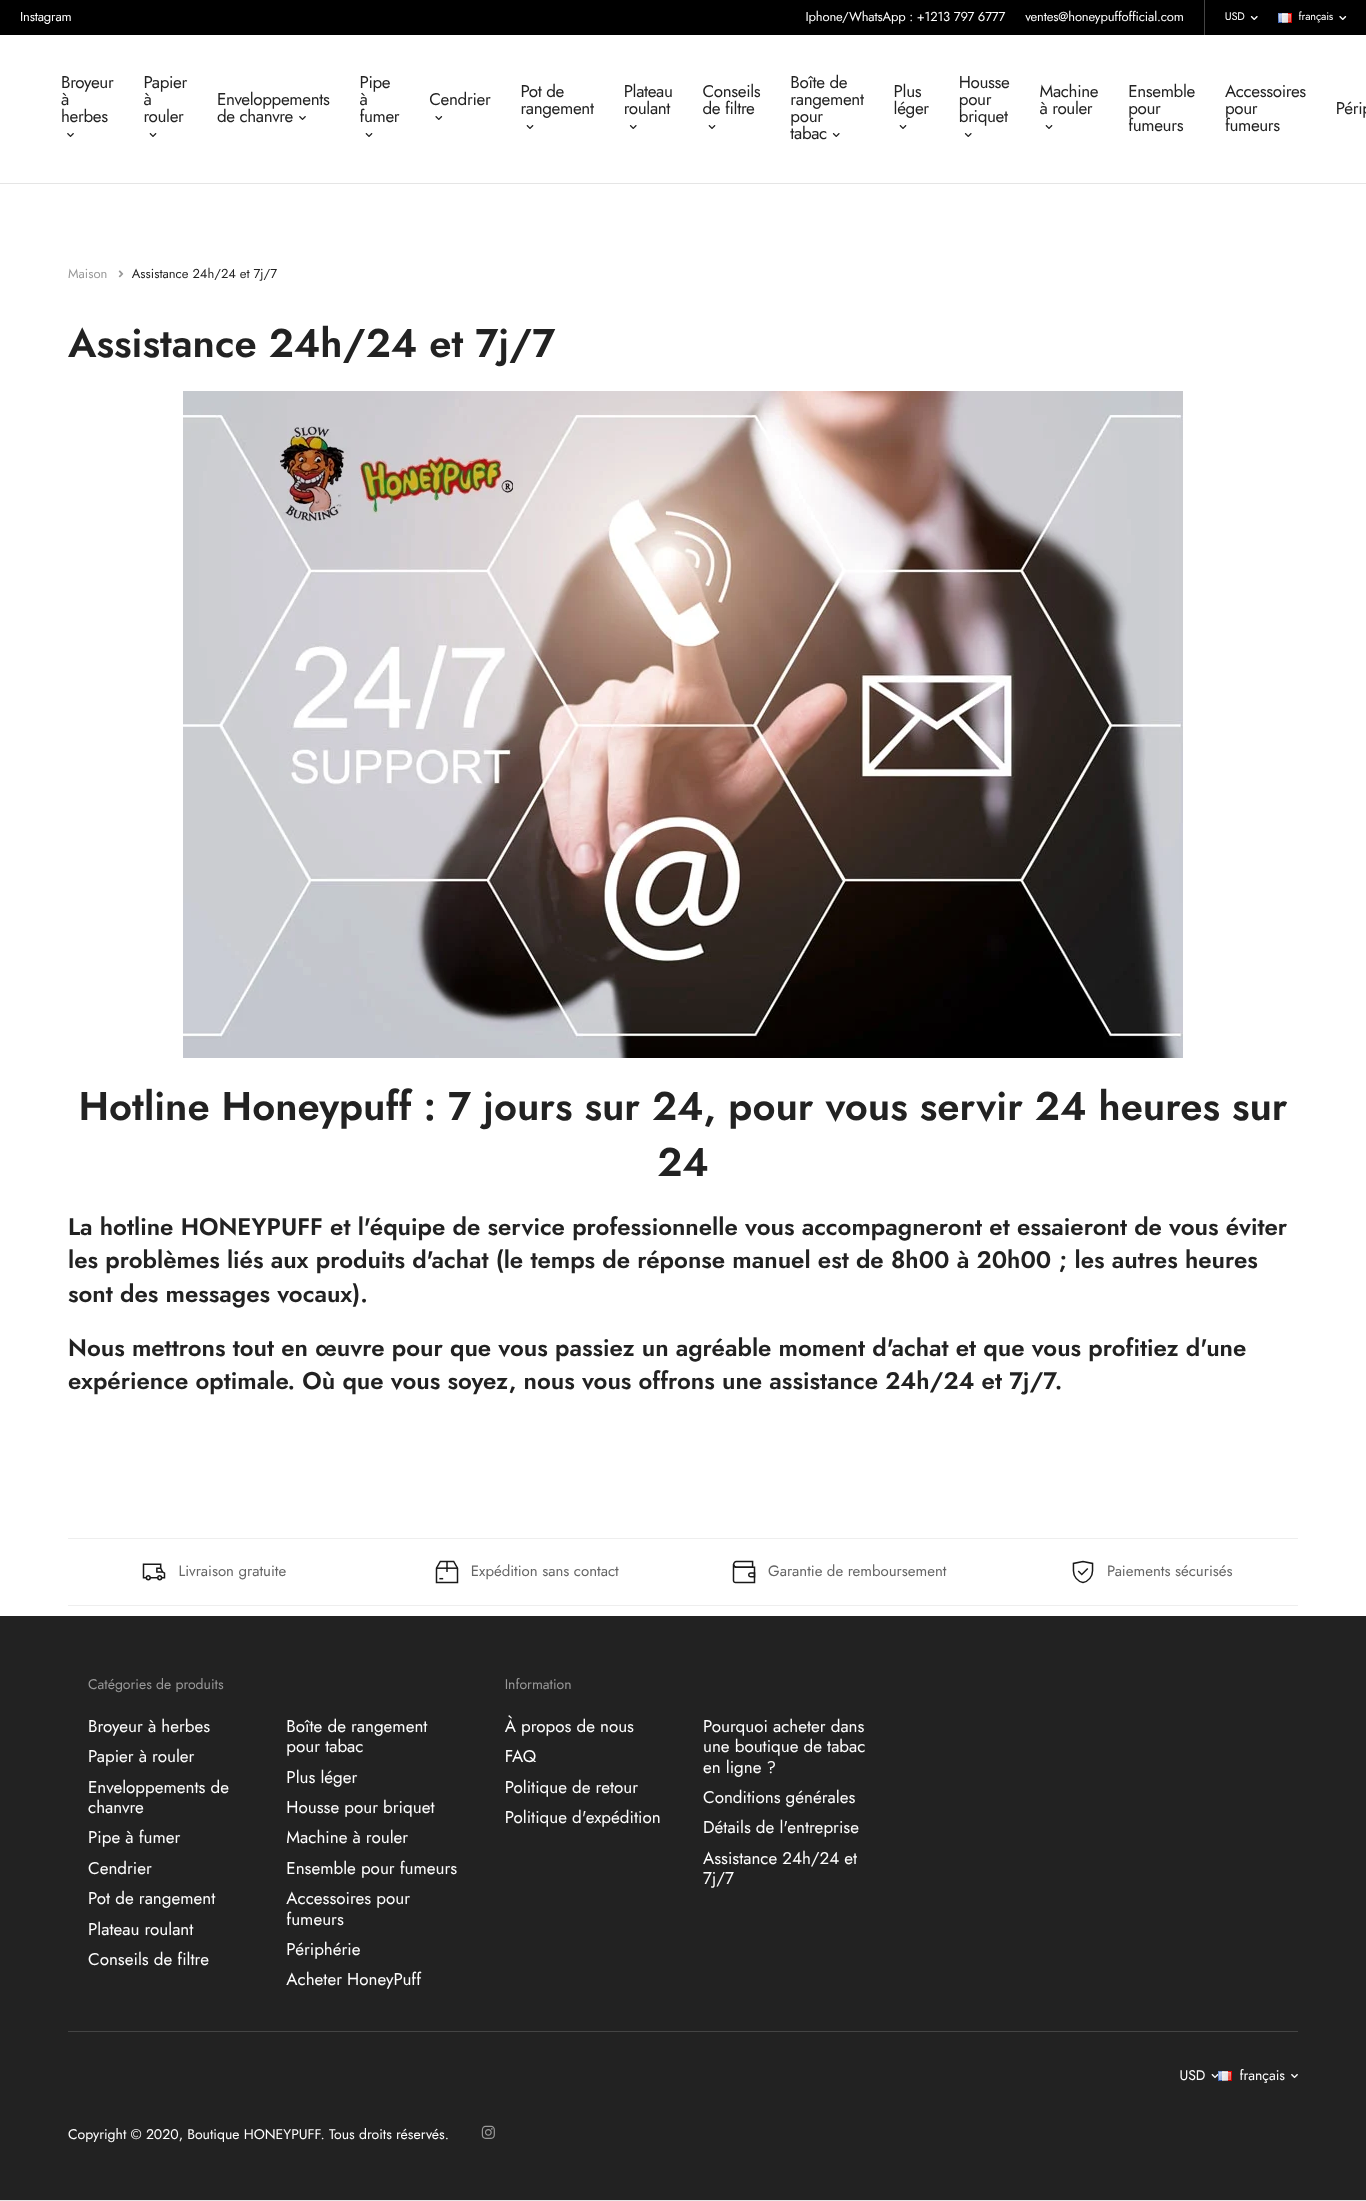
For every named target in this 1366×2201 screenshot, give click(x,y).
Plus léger (911, 100)
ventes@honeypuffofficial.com (1104, 16)
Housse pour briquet (984, 100)
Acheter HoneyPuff (353, 1980)
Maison (89, 273)
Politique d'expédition (583, 1818)
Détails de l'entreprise (781, 1828)
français (1316, 17)
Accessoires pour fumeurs (1265, 109)
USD (1235, 17)
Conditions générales (779, 1798)
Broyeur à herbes (87, 100)
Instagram (46, 16)
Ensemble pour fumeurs (1161, 109)
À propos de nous (569, 1726)
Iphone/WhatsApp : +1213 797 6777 (906, 16)
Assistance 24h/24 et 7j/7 (780, 1868)
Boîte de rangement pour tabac (826, 108)
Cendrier (459, 100)
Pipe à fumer (379, 100)
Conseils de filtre (732, 100)
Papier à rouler (165, 100)
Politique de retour (571, 1787)
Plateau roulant (648, 100)
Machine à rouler (1069, 100)
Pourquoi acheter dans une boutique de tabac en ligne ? (784, 1746)
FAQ (520, 1757)
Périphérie (323, 1949)
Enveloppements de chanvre (273, 108)
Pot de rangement (556, 100)
